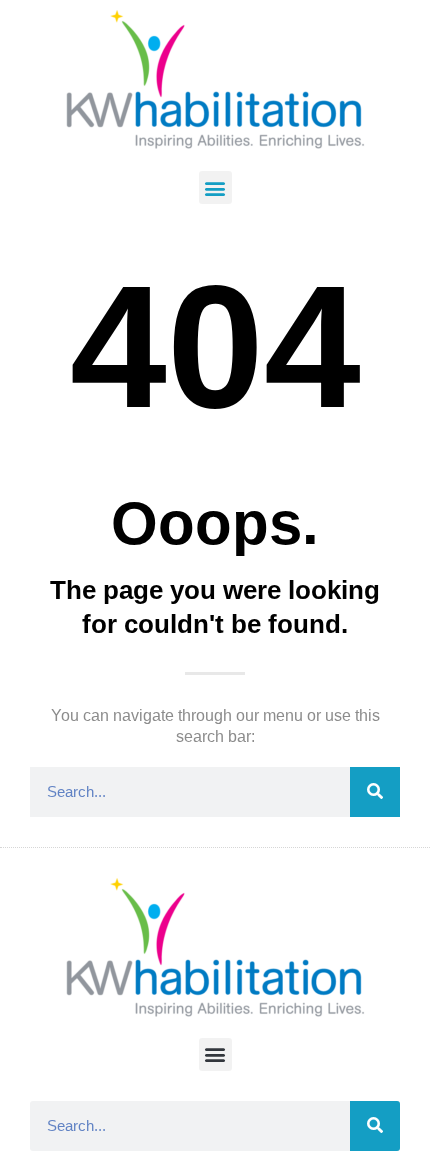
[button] (215, 187)
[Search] (375, 792)
